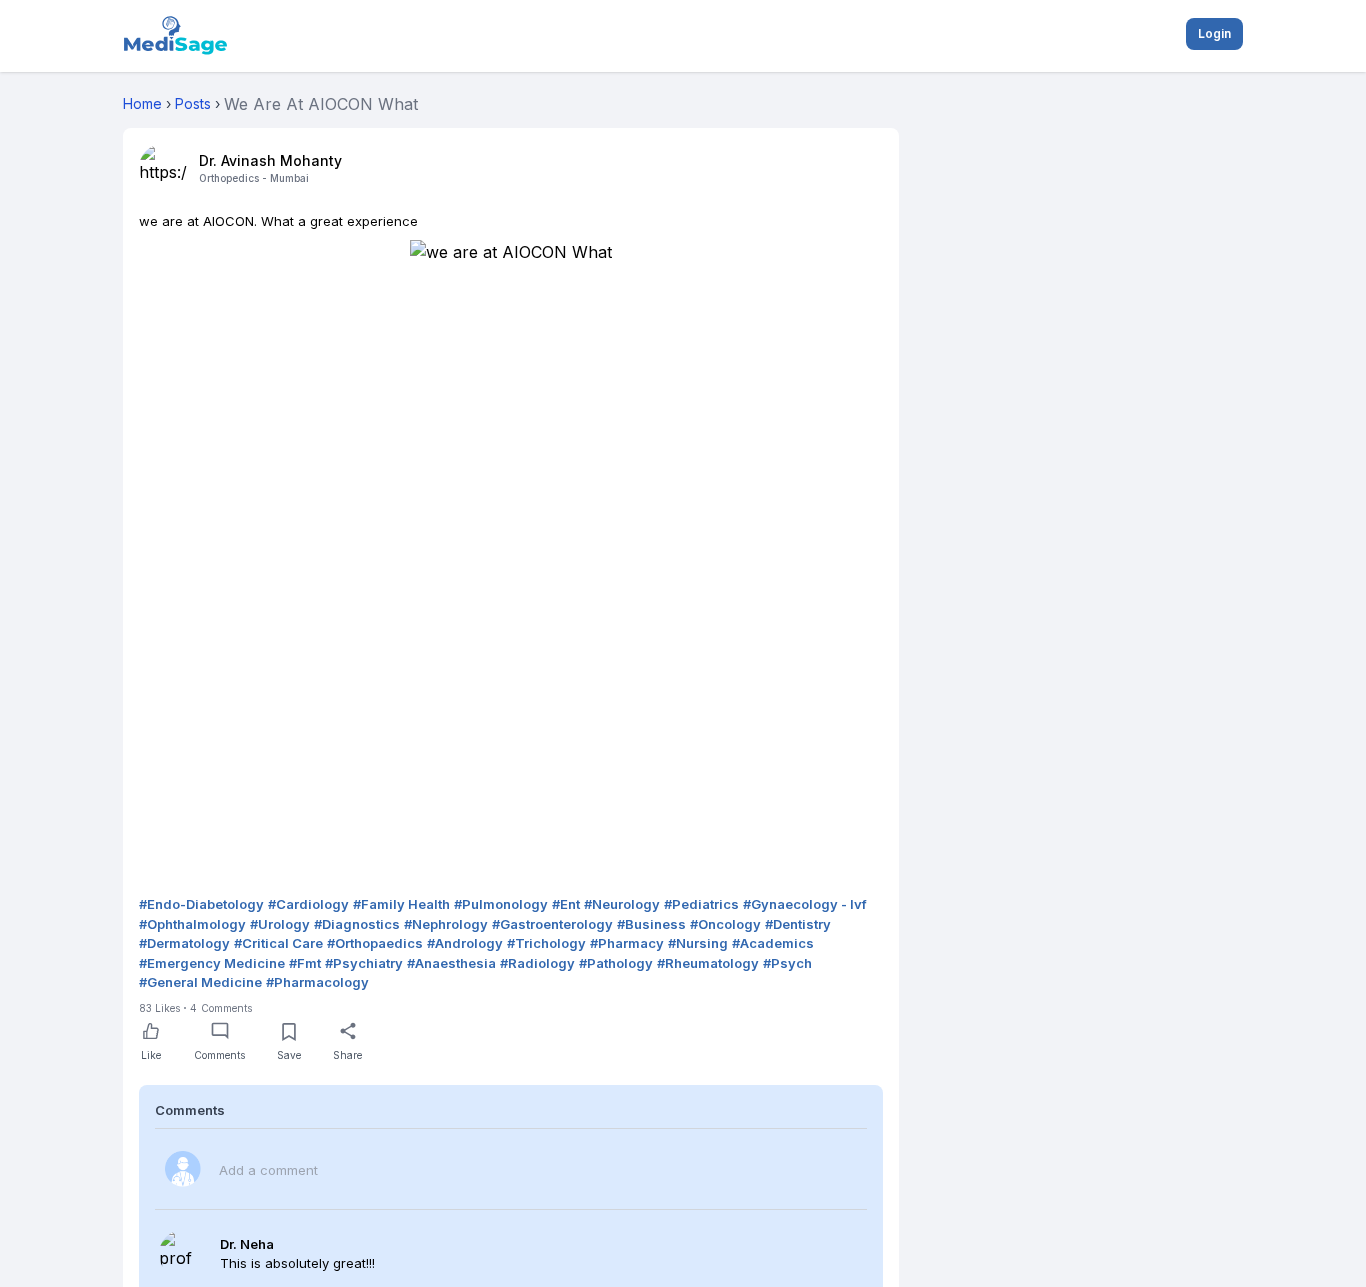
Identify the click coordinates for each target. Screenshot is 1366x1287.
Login (1214, 33)
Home (142, 103)
